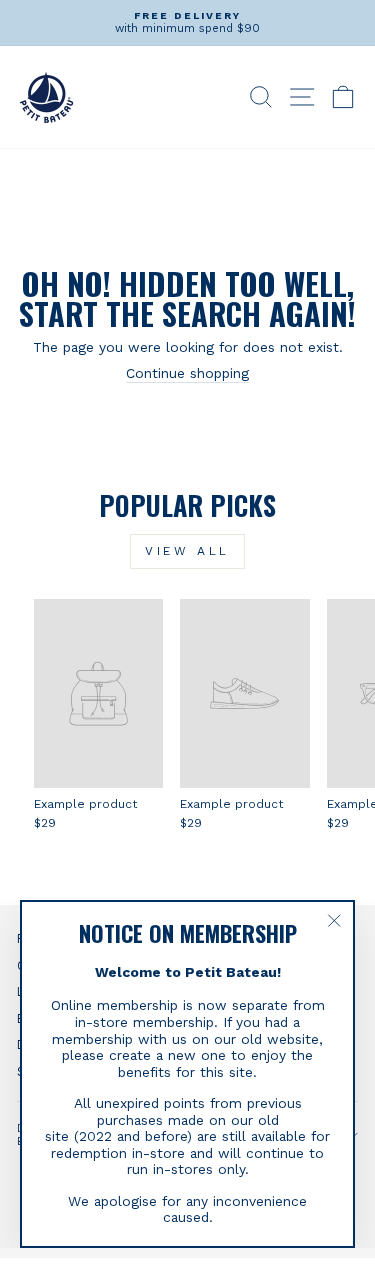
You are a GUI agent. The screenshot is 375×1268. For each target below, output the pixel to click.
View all (187, 551)
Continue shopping (187, 373)
